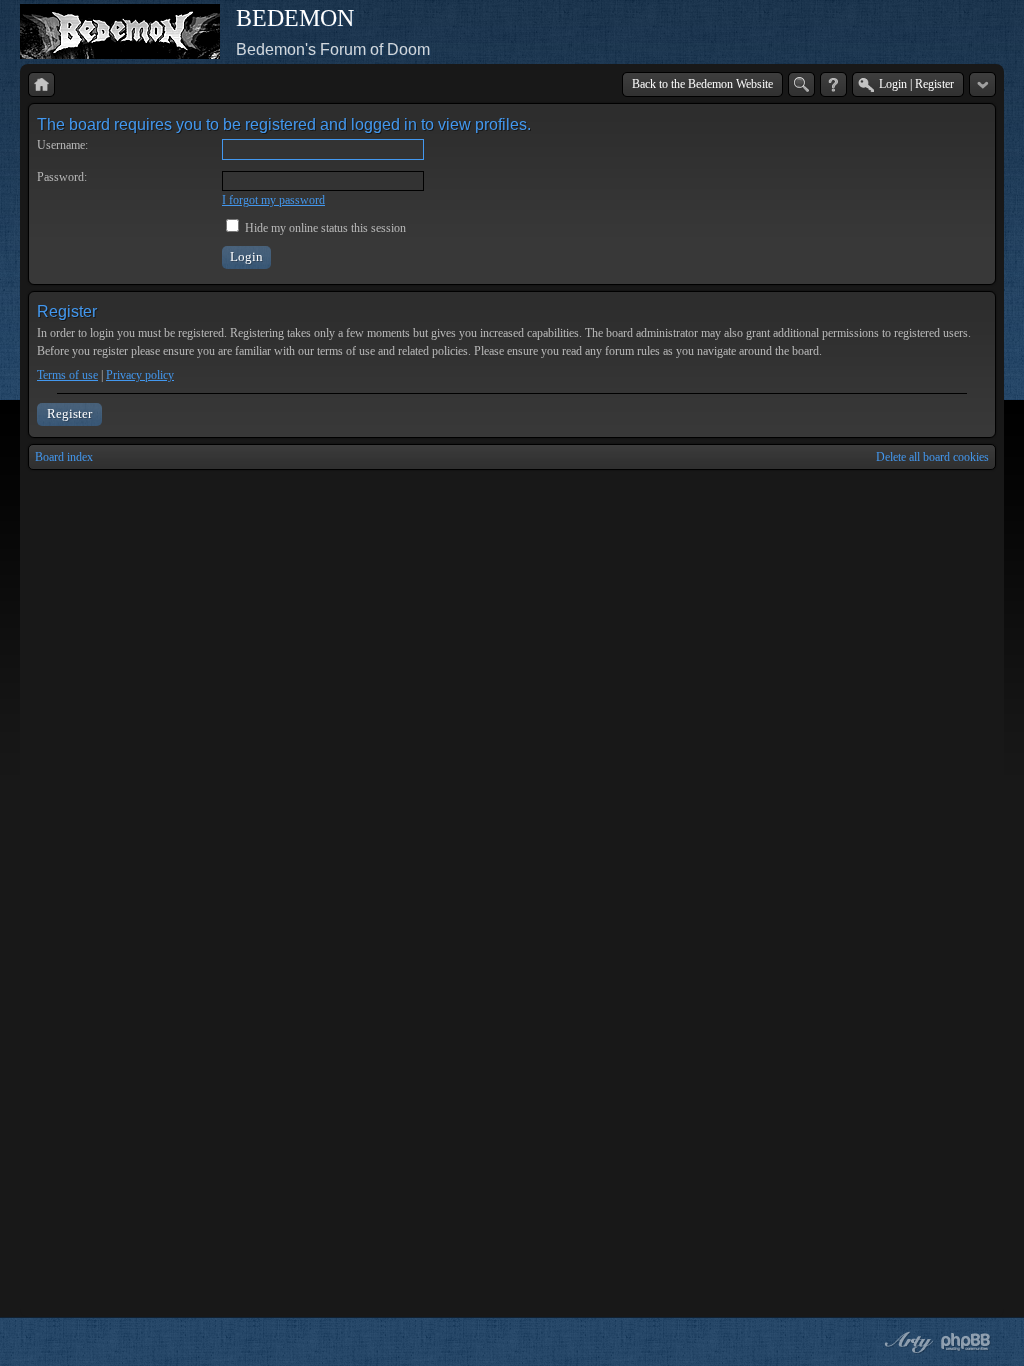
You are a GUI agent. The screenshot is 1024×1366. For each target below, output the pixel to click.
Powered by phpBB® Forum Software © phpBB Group (966, 1342)
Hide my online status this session (324, 228)
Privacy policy (140, 375)
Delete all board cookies (932, 457)
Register (69, 413)
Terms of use (67, 375)
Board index (64, 457)
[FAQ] (833, 84)
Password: (62, 177)
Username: (62, 145)
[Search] (801, 84)
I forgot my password (273, 200)
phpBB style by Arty (906, 1342)
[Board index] (41, 84)
